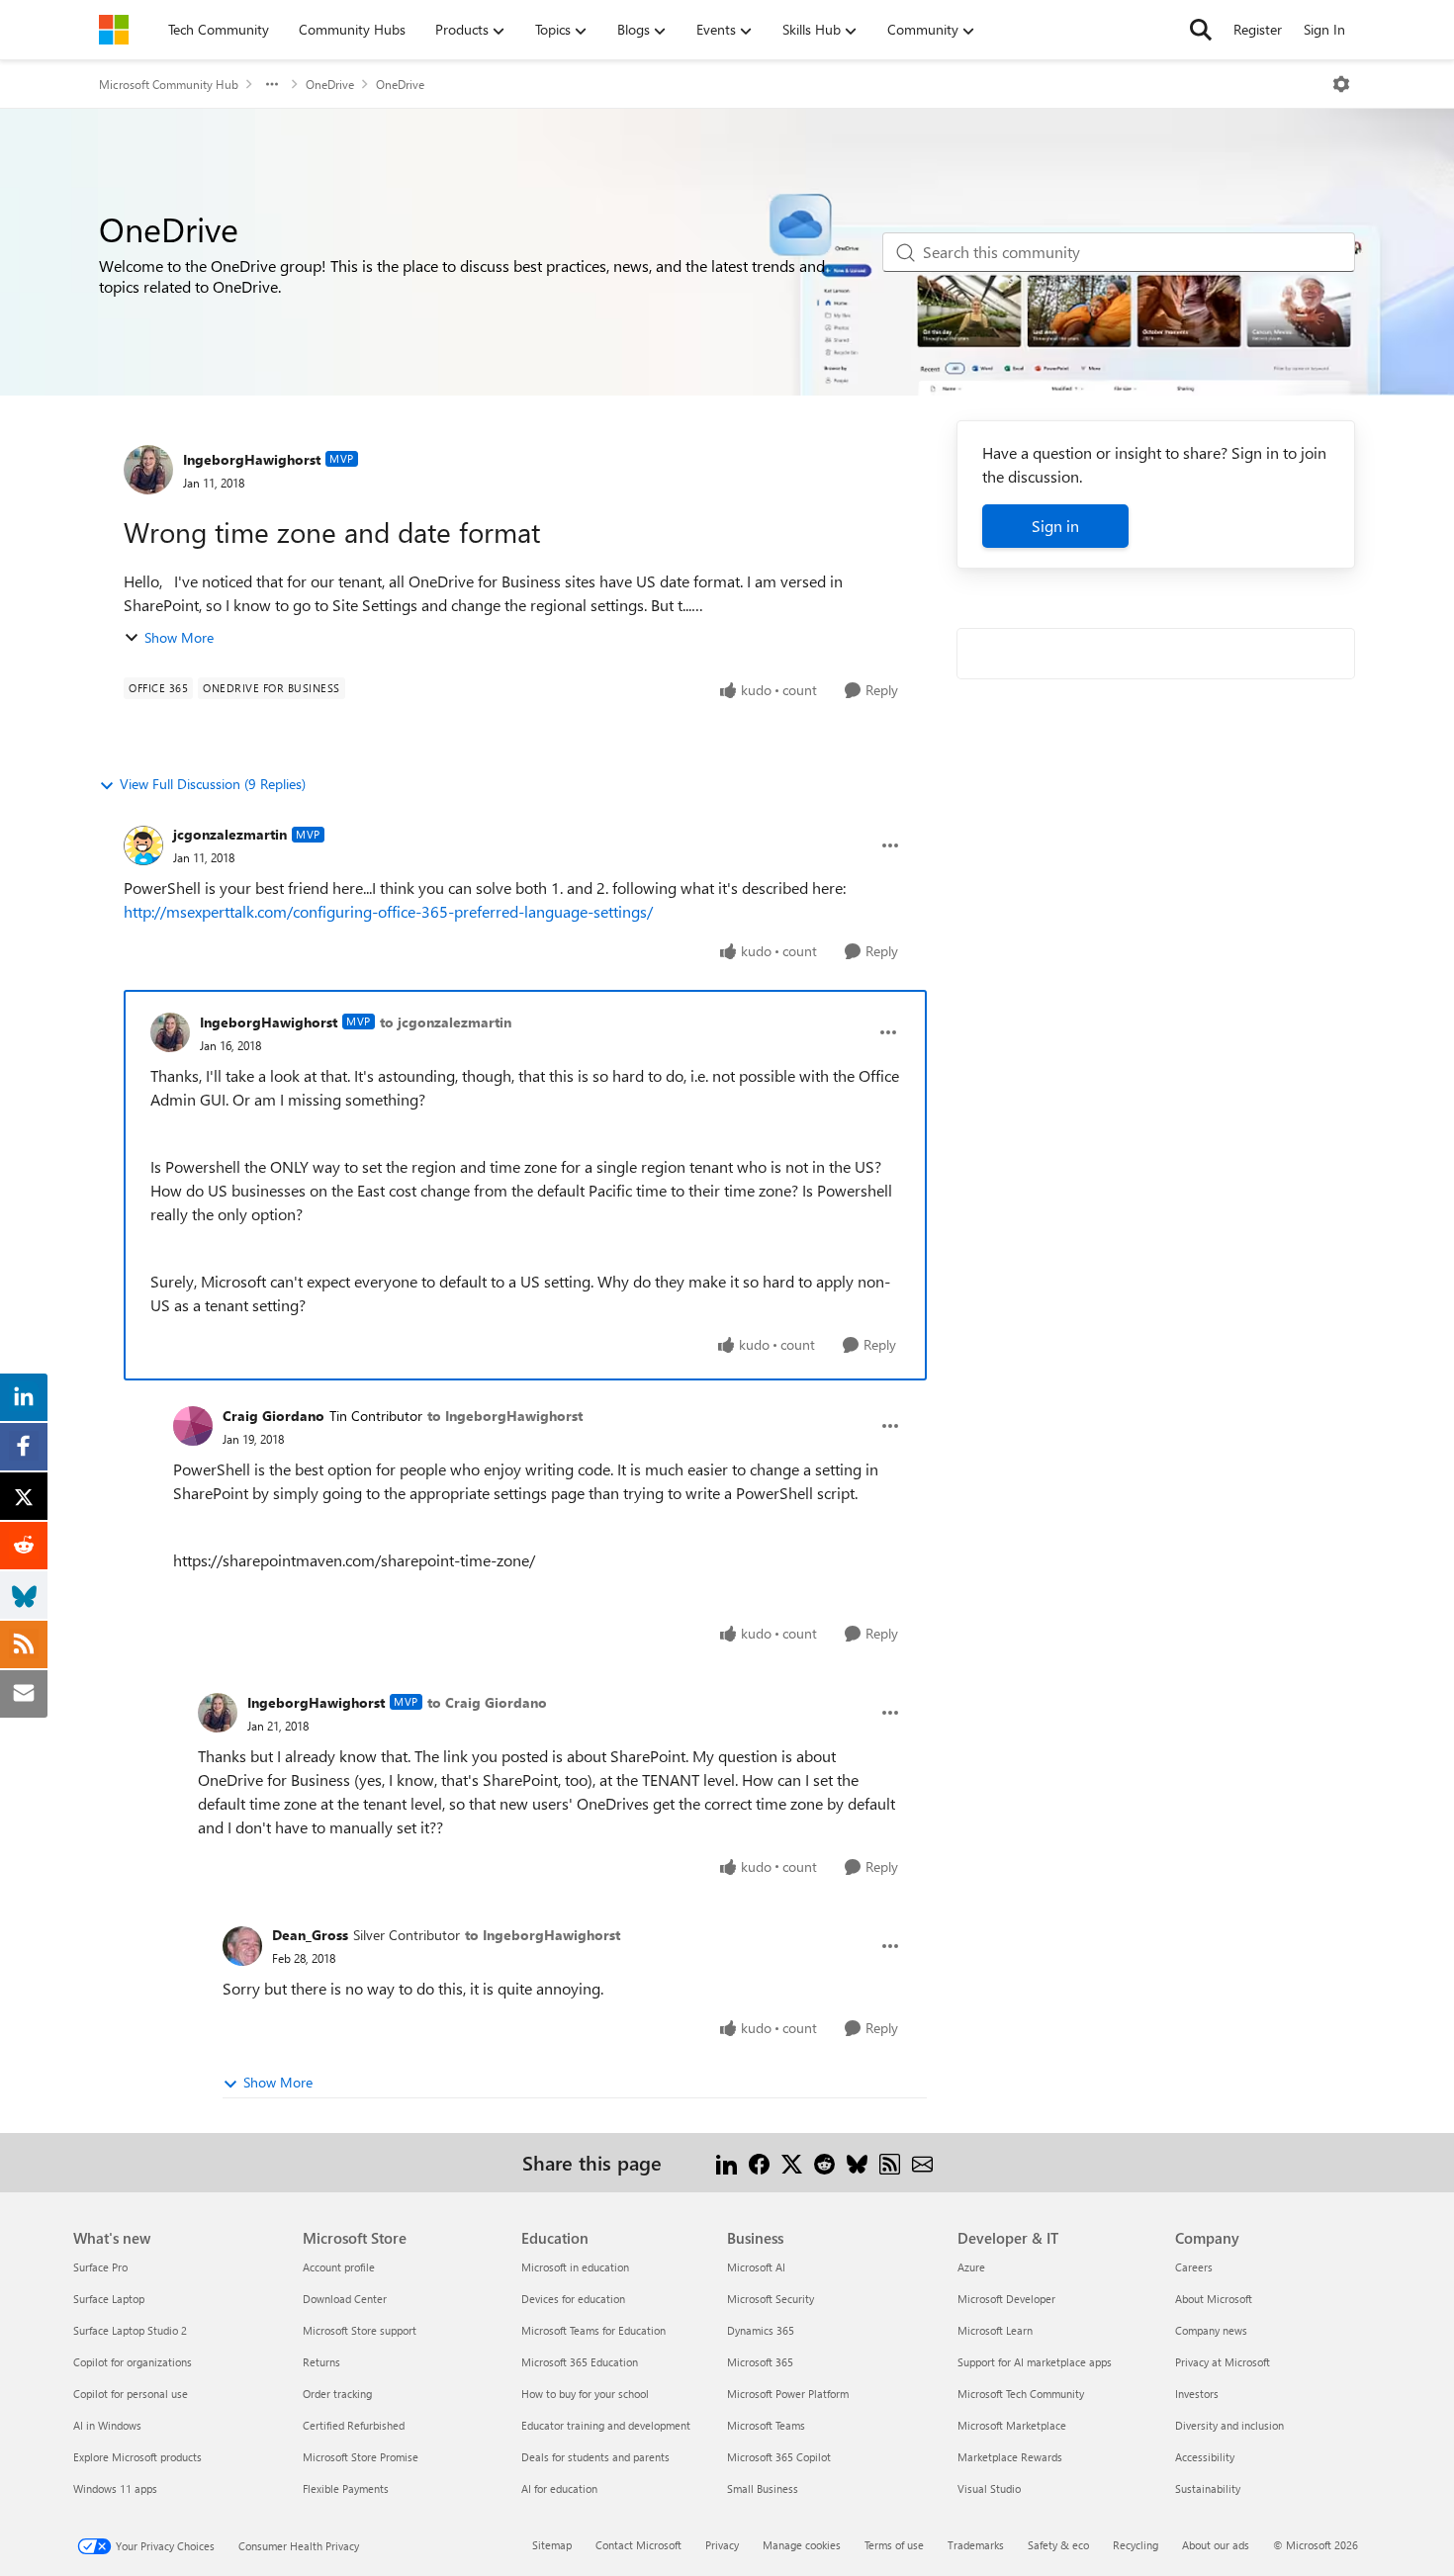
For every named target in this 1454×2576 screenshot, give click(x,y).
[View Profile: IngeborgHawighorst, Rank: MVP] (148, 470)
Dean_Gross (310, 1935)
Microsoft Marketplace (1012, 2425)
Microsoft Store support (360, 2330)
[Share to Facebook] (759, 2162)
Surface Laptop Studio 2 (130, 2330)
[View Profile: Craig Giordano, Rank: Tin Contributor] (193, 1426)
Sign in (1055, 526)
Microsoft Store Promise (361, 2457)
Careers (1194, 2267)
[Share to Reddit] (824, 2162)
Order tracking (337, 2394)
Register (1258, 29)
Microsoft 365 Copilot (779, 2457)
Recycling (1136, 2545)
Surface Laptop (109, 2299)
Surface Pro (100, 2267)
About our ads (1216, 2545)
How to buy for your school (585, 2394)
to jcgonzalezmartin (446, 1022)
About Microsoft (1214, 2299)
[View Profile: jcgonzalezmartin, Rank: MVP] (143, 845)
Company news (1211, 2330)
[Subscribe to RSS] (890, 2162)
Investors (1197, 2394)
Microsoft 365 (760, 2362)
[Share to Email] (922, 2162)
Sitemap (552, 2545)
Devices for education (573, 2299)
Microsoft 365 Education (580, 2362)
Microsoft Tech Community (1021, 2394)
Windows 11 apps (115, 2488)
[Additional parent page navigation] (272, 84)
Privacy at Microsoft (1223, 2362)
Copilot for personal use (131, 2394)
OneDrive (330, 84)
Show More (179, 637)
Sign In (1324, 29)
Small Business (763, 2488)
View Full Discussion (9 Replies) (213, 784)
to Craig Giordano (487, 1702)
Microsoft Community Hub (169, 84)
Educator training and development (606, 2425)
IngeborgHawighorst (252, 459)
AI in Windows (107, 2425)
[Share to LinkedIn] (727, 2162)
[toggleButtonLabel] (1341, 84)
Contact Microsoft (638, 2545)
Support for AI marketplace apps (1035, 2362)
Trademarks (976, 2545)
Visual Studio (989, 2488)
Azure (971, 2267)
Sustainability (1208, 2488)
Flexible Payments (346, 2488)
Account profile (339, 2267)
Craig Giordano (273, 1416)
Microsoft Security (771, 2299)
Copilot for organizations (133, 2362)
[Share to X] (792, 2162)
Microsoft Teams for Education (593, 2330)
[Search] (1201, 30)
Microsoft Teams (766, 2425)
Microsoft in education (575, 2267)
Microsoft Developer (1006, 2299)
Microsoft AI (756, 2267)
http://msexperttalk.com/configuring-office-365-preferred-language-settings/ (388, 911)
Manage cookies (802, 2545)
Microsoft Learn (995, 2330)
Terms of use (894, 2545)
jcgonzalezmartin (230, 834)
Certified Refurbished (354, 2425)
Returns (321, 2362)
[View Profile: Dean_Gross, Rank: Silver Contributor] (242, 1946)
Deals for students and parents (595, 2457)
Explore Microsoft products (137, 2457)
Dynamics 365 (761, 2330)
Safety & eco (1058, 2545)
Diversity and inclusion (1229, 2425)
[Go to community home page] (114, 30)
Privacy (722, 2545)
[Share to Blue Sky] (857, 2162)
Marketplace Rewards (1010, 2457)
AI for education (559, 2488)
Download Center (345, 2299)
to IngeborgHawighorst (505, 1416)
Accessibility (1205, 2457)
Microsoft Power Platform (788, 2394)
